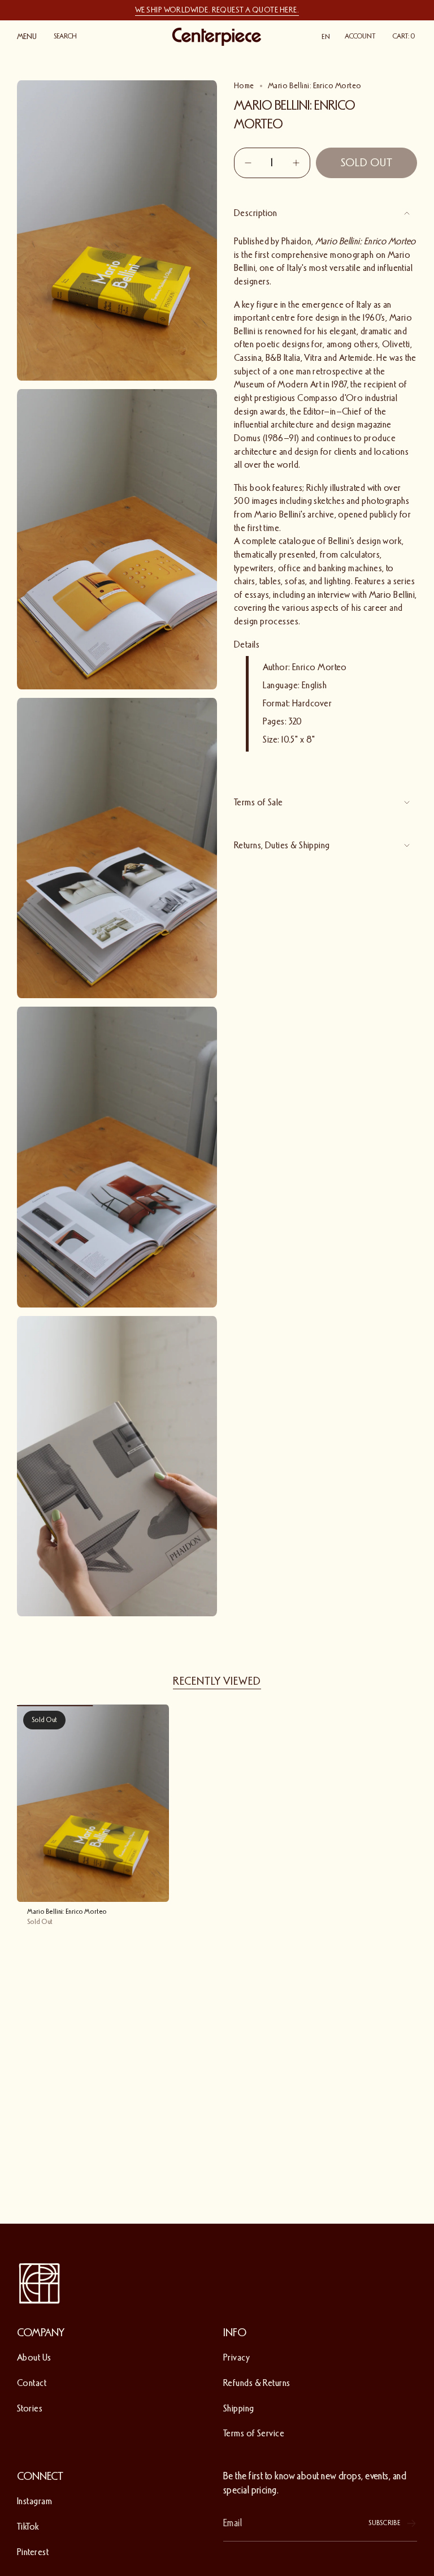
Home (244, 86)
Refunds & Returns (257, 2383)
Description (256, 213)
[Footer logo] (40, 2284)
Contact (32, 2383)
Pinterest (33, 2552)
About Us (34, 2357)
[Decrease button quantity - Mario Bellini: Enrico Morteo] (249, 163)
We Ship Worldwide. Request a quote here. (217, 10)
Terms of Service (254, 2433)
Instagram (34, 2501)
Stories (30, 2408)
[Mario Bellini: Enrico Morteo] (93, 1803)
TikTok (28, 2527)
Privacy (236, 2357)
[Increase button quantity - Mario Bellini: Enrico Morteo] (295, 163)
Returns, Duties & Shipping (282, 845)
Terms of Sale (259, 802)
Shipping (239, 2408)
